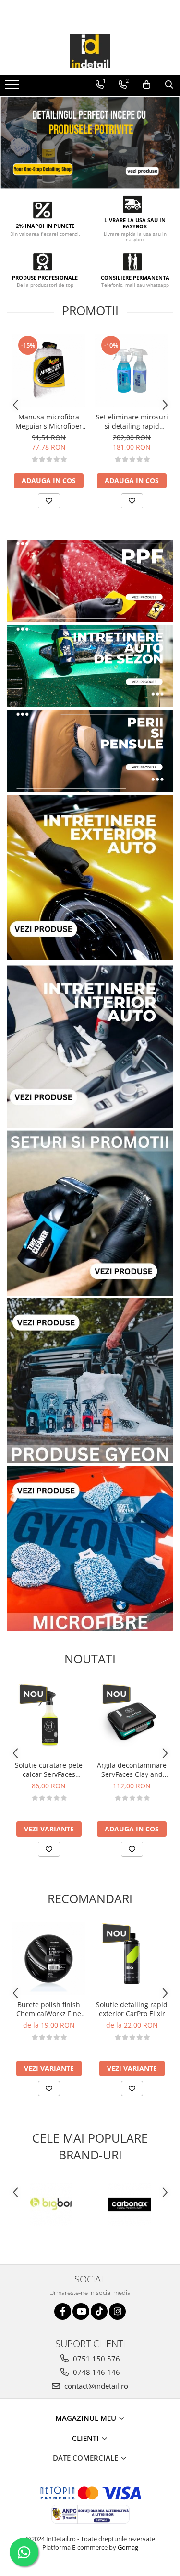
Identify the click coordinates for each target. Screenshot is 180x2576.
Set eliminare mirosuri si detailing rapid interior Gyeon (132, 421)
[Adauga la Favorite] (49, 501)
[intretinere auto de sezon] (90, 666)
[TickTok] (99, 2311)
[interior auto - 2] (90, 1045)
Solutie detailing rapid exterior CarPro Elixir (132, 2009)
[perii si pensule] (90, 751)
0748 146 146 (96, 2372)
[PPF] (90, 581)
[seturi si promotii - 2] (90, 1213)
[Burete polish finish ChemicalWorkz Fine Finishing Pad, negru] (49, 1959)
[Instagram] (117, 2311)
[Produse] (13, 87)
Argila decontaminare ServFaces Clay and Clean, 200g (132, 1770)
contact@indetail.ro (95, 2386)
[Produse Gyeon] (90, 1381)
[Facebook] (63, 2311)
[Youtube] (81, 2311)
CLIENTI (86, 2438)
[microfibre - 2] (90, 1549)
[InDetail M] (90, 143)
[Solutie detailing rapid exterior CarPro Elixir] (132, 1959)
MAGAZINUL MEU (87, 2418)
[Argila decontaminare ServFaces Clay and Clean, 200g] (132, 1719)
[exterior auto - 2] (90, 877)
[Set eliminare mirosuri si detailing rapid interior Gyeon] (132, 371)
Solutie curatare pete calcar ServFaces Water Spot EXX (49, 1770)
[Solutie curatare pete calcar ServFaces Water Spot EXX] (49, 1719)
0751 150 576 (96, 2359)
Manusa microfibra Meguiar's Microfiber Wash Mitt (49, 421)
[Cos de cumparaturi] (147, 85)
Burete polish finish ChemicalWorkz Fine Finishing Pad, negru (49, 2009)
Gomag (127, 2547)
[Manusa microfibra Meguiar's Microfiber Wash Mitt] (49, 371)
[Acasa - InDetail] (90, 51)
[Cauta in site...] (169, 85)
